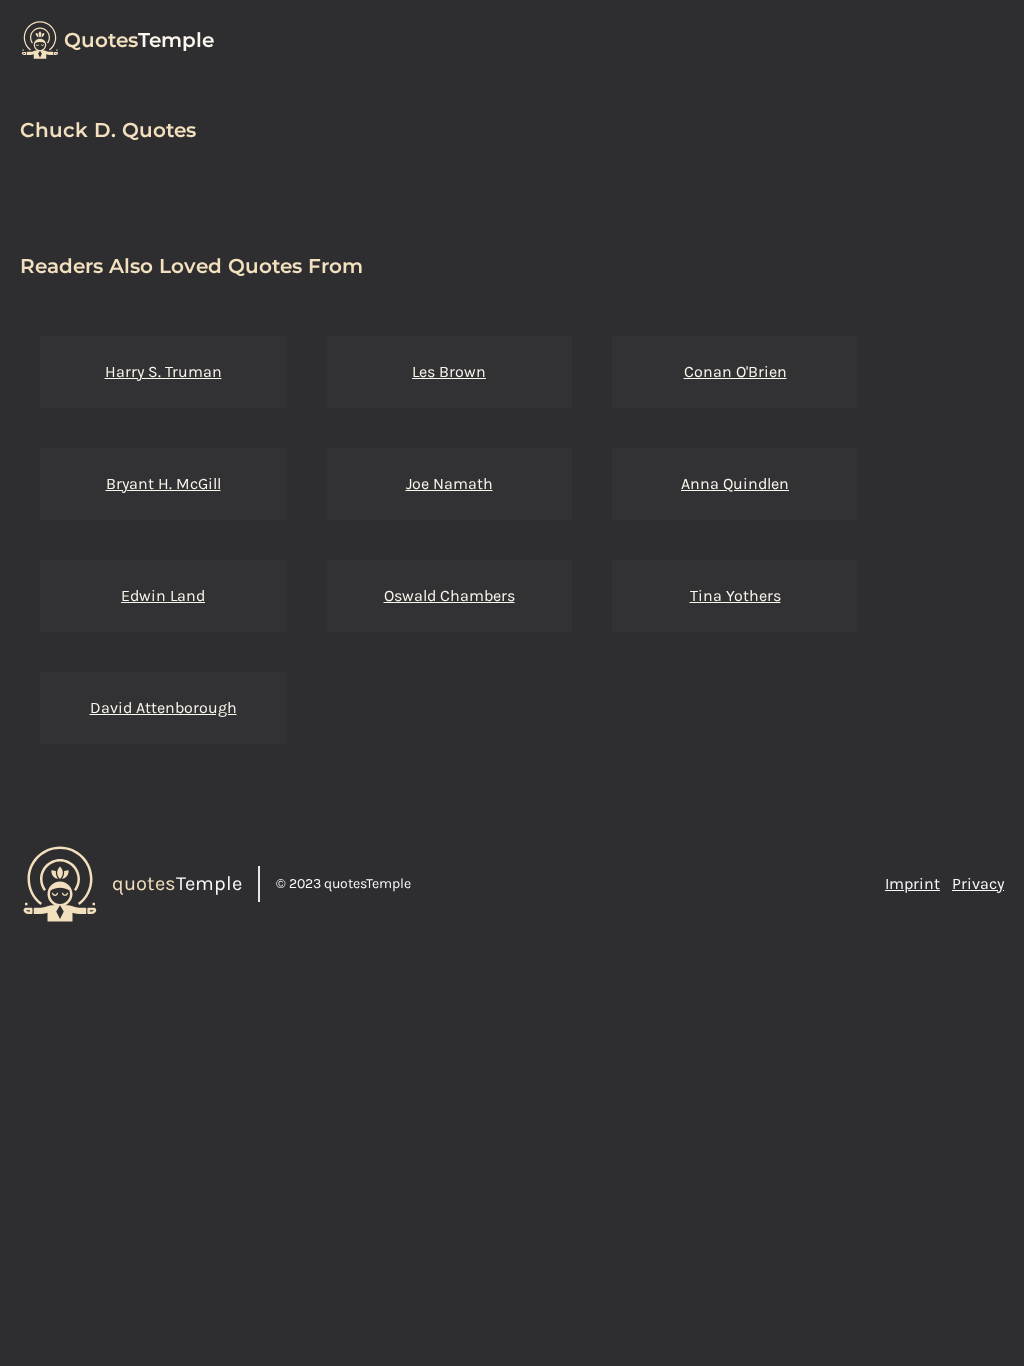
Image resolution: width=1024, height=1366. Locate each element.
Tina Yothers (735, 595)
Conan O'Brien (735, 371)
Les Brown (449, 371)
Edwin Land (163, 595)
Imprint (912, 883)
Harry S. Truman (163, 371)
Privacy (978, 883)
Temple (139, 40)
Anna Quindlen (735, 483)
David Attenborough (163, 707)
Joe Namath (449, 483)
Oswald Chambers (449, 595)
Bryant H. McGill (163, 483)
